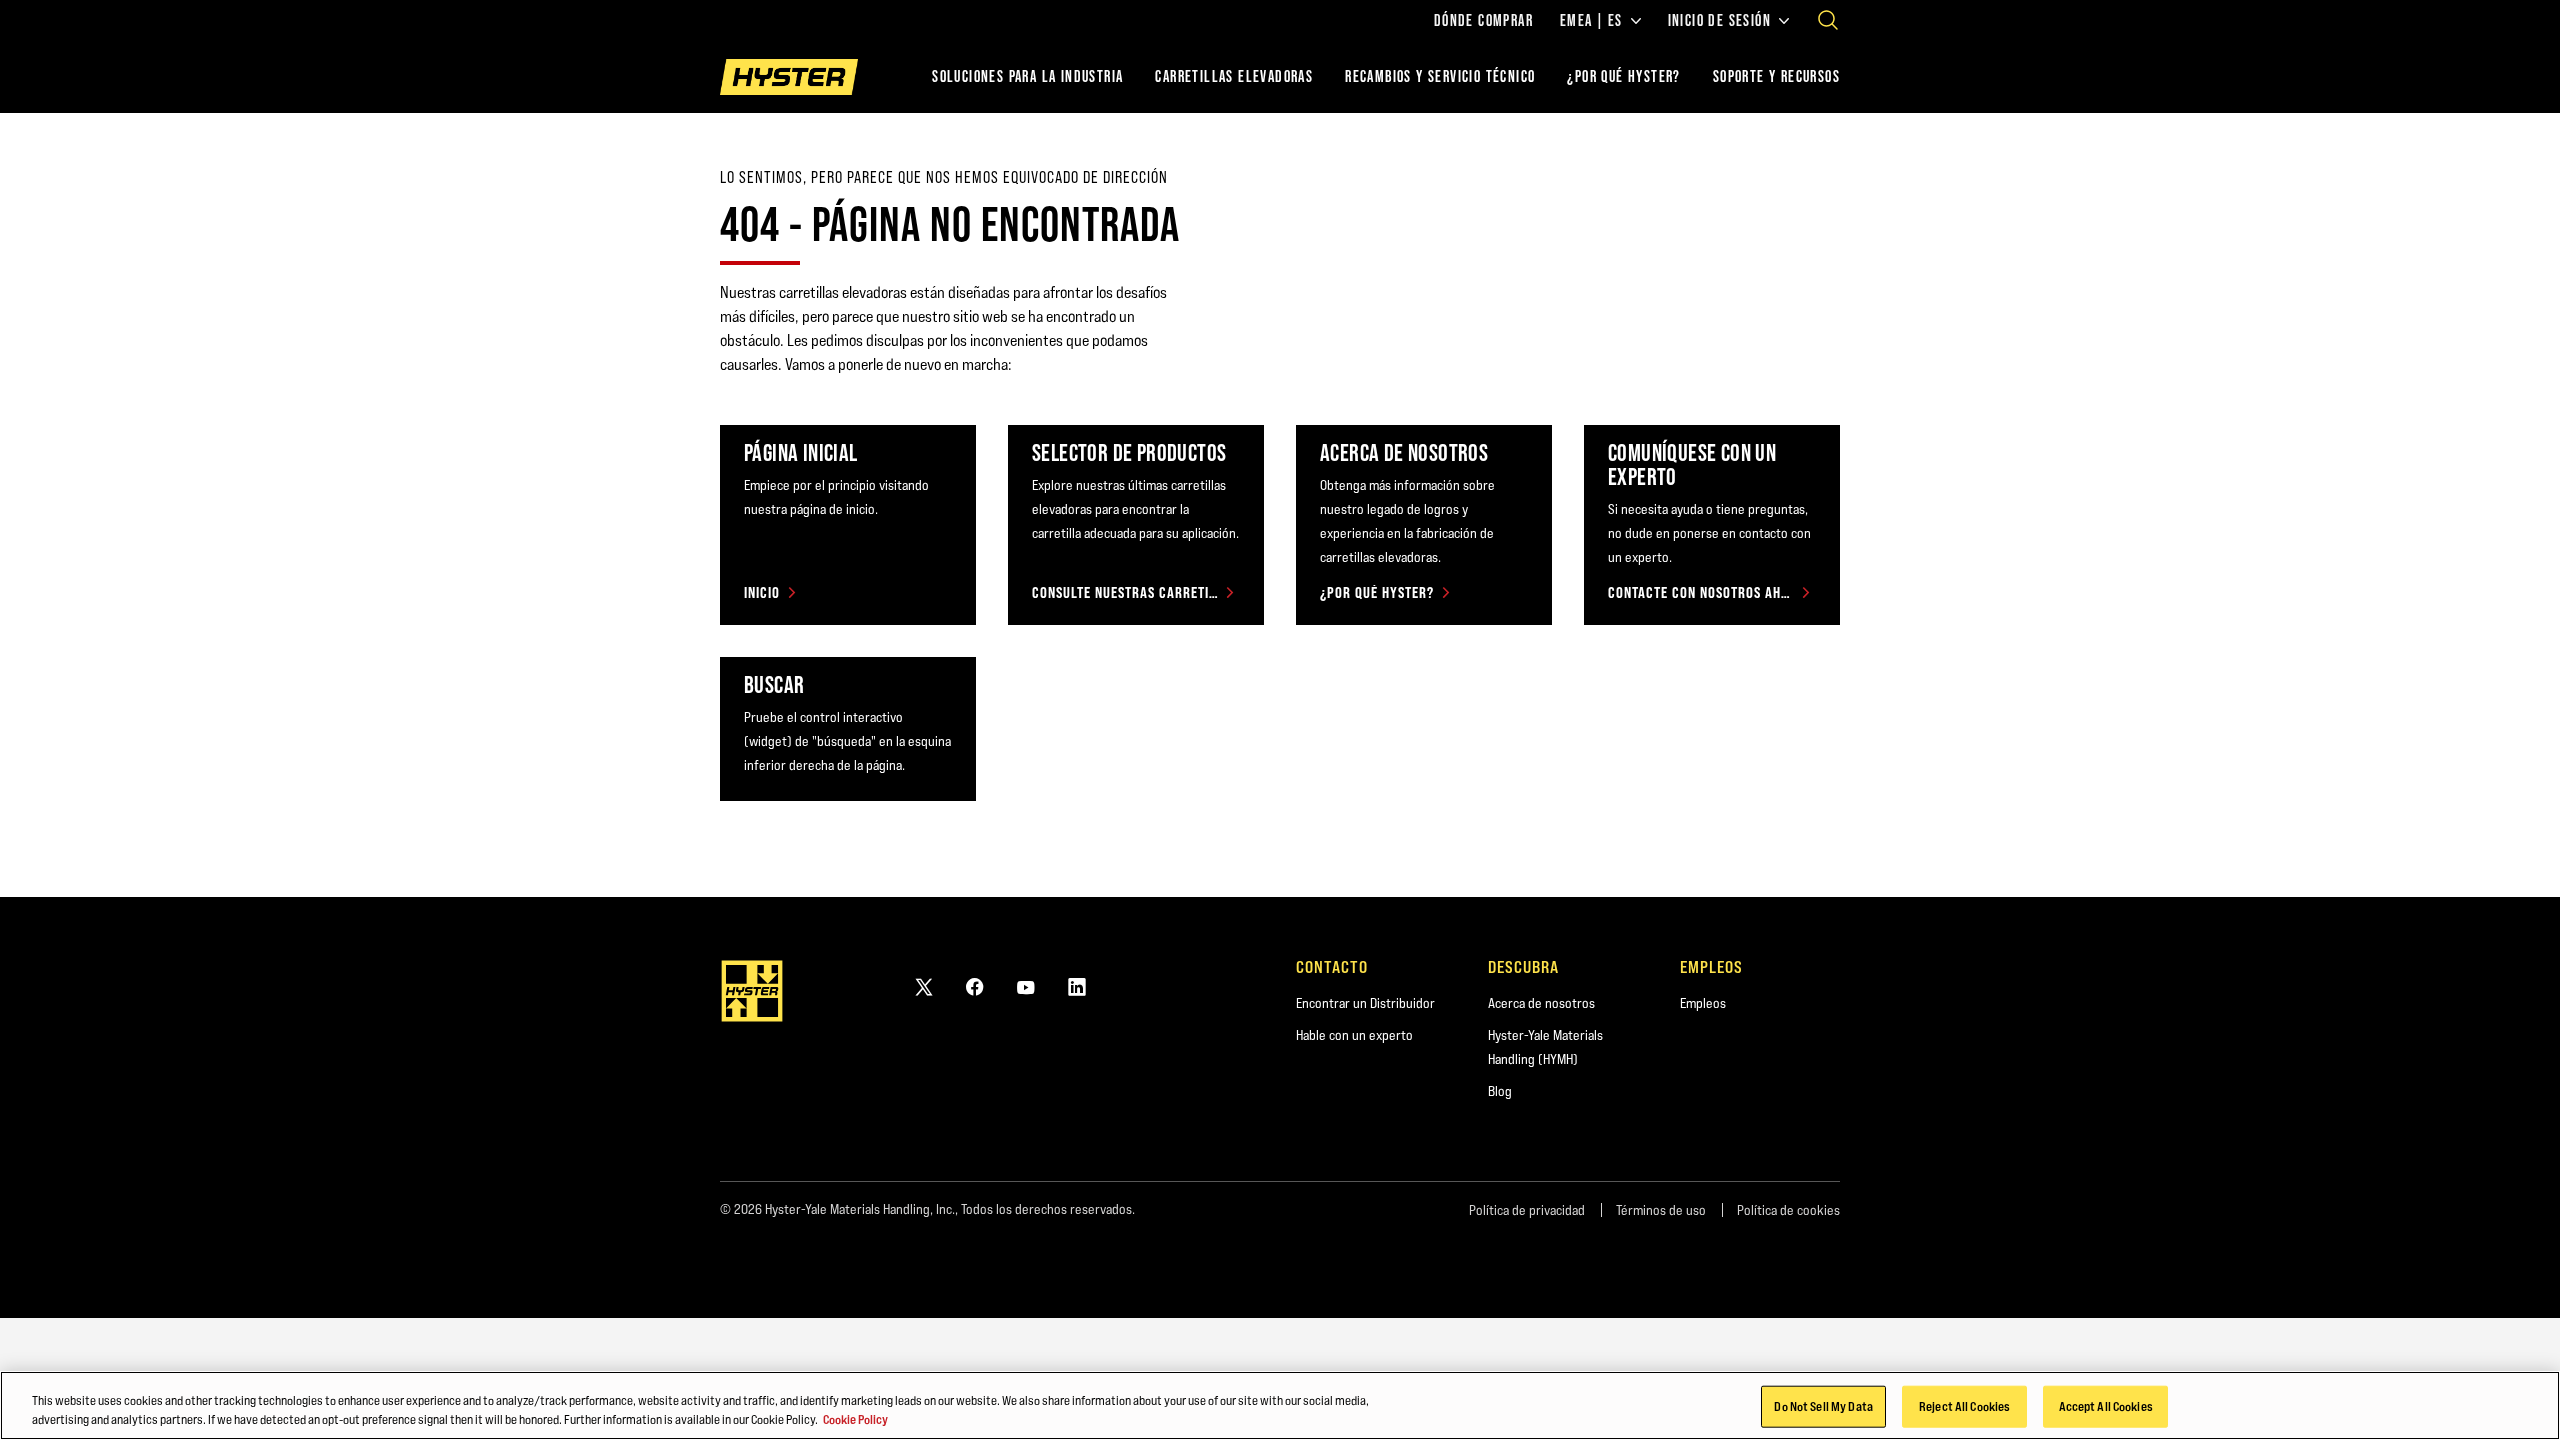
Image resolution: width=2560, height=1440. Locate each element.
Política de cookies (1788, 1210)
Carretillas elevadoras (1234, 76)
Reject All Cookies (1964, 1406)
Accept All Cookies (2106, 1406)
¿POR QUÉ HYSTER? (1623, 76)
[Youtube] (1026, 986)
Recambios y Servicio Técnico (1440, 76)
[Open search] (1828, 20)
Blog (1500, 1091)
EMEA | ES (1591, 21)
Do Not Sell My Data (1823, 1406)
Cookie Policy (855, 1419)
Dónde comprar (1483, 21)
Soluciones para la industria (1027, 76)
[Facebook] (975, 986)
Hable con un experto (1354, 1035)
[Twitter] (924, 986)
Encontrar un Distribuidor (1365, 1003)
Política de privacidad (1527, 1210)
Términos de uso (1661, 1210)
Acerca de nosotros (1541, 1003)
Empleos (1703, 1003)
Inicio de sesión (1719, 21)
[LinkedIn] (1077, 986)
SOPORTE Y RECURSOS (1776, 76)
